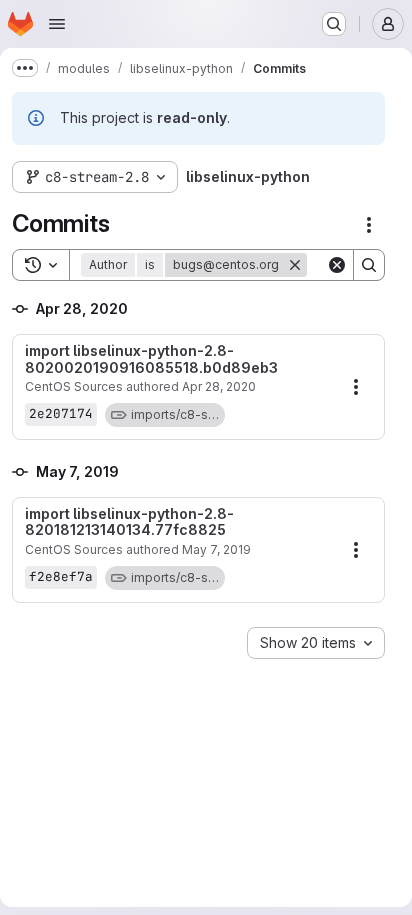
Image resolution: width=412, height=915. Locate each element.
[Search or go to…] (334, 24)
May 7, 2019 (216, 549)
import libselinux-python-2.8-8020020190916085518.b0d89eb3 (151, 359)
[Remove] (295, 265)
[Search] (369, 265)
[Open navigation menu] (57, 24)
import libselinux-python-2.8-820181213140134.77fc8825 (129, 522)
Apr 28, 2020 (219, 386)
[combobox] (316, 643)
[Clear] (337, 265)
